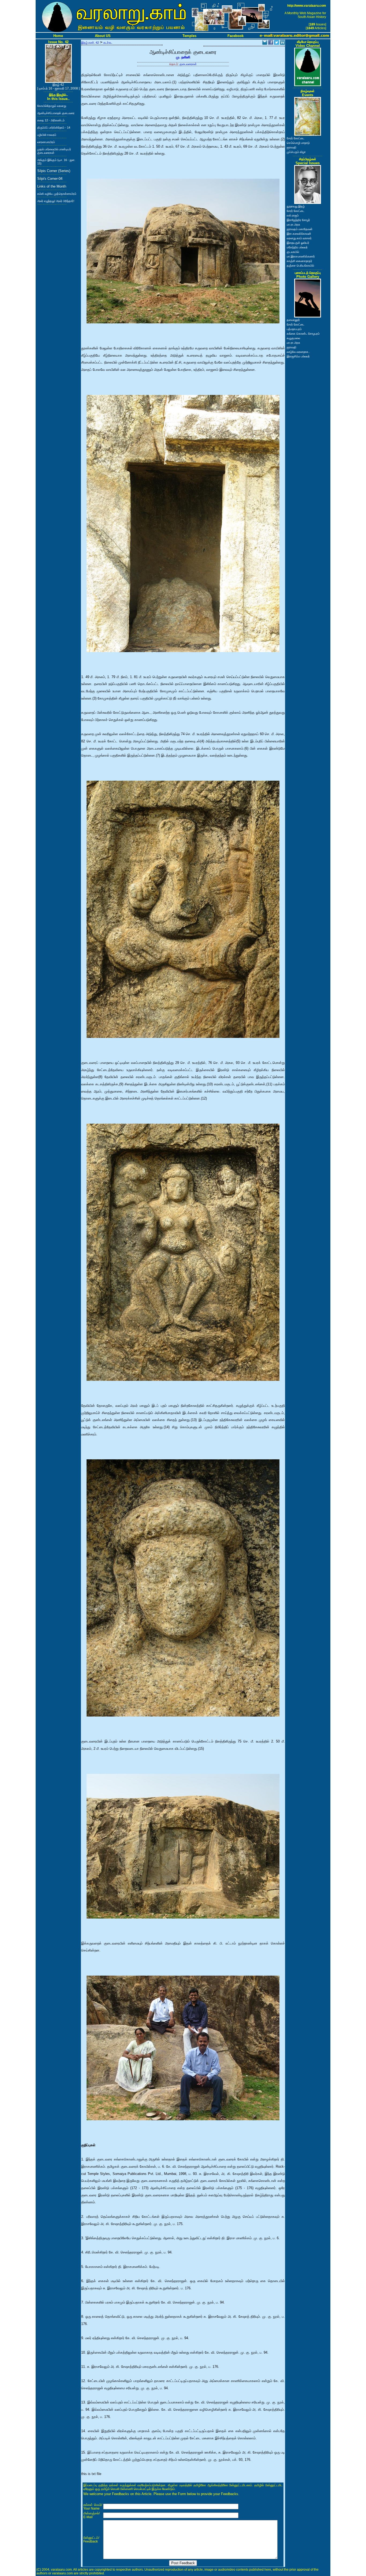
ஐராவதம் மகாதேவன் (300, 229)
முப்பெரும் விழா (296, 152)
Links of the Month (52, 186)
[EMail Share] (265, 43)
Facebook (236, 36)
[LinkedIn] (282, 43)
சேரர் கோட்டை (296, 138)
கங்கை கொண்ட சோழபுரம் (303, 334)
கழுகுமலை (293, 338)
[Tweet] (277, 43)
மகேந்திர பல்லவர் (297, 247)
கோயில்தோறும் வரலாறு (52, 106)
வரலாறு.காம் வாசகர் (299, 238)
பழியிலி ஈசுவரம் (47, 135)
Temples (189, 36)
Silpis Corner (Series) (54, 171)
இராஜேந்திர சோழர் (298, 220)
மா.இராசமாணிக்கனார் (301, 256)
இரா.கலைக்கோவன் (299, 234)
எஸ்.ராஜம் (293, 215)
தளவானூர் (293, 320)
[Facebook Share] (271, 43)
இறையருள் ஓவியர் (298, 243)
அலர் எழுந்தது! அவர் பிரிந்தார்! (56, 201)
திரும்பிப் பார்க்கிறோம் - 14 (54, 128)
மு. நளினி (183, 57)
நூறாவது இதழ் (296, 206)
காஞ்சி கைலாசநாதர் (299, 261)
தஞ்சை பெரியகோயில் (300, 266)
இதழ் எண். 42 (90, 43)
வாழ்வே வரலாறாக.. (298, 352)
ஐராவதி (292, 147)
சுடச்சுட (108, 43)
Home (58, 36)
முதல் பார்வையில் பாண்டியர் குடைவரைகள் (54, 151)
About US (103, 36)
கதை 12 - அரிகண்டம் (51, 120)
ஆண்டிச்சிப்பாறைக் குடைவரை (56, 113)
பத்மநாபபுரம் (294, 329)
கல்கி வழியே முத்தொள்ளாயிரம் (57, 194)
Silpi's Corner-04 (50, 179)
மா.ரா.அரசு (293, 225)
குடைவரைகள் (188, 64)
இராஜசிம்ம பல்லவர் (298, 356)
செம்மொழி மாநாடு (298, 143)
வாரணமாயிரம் (46, 142)
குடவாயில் (293, 252)
